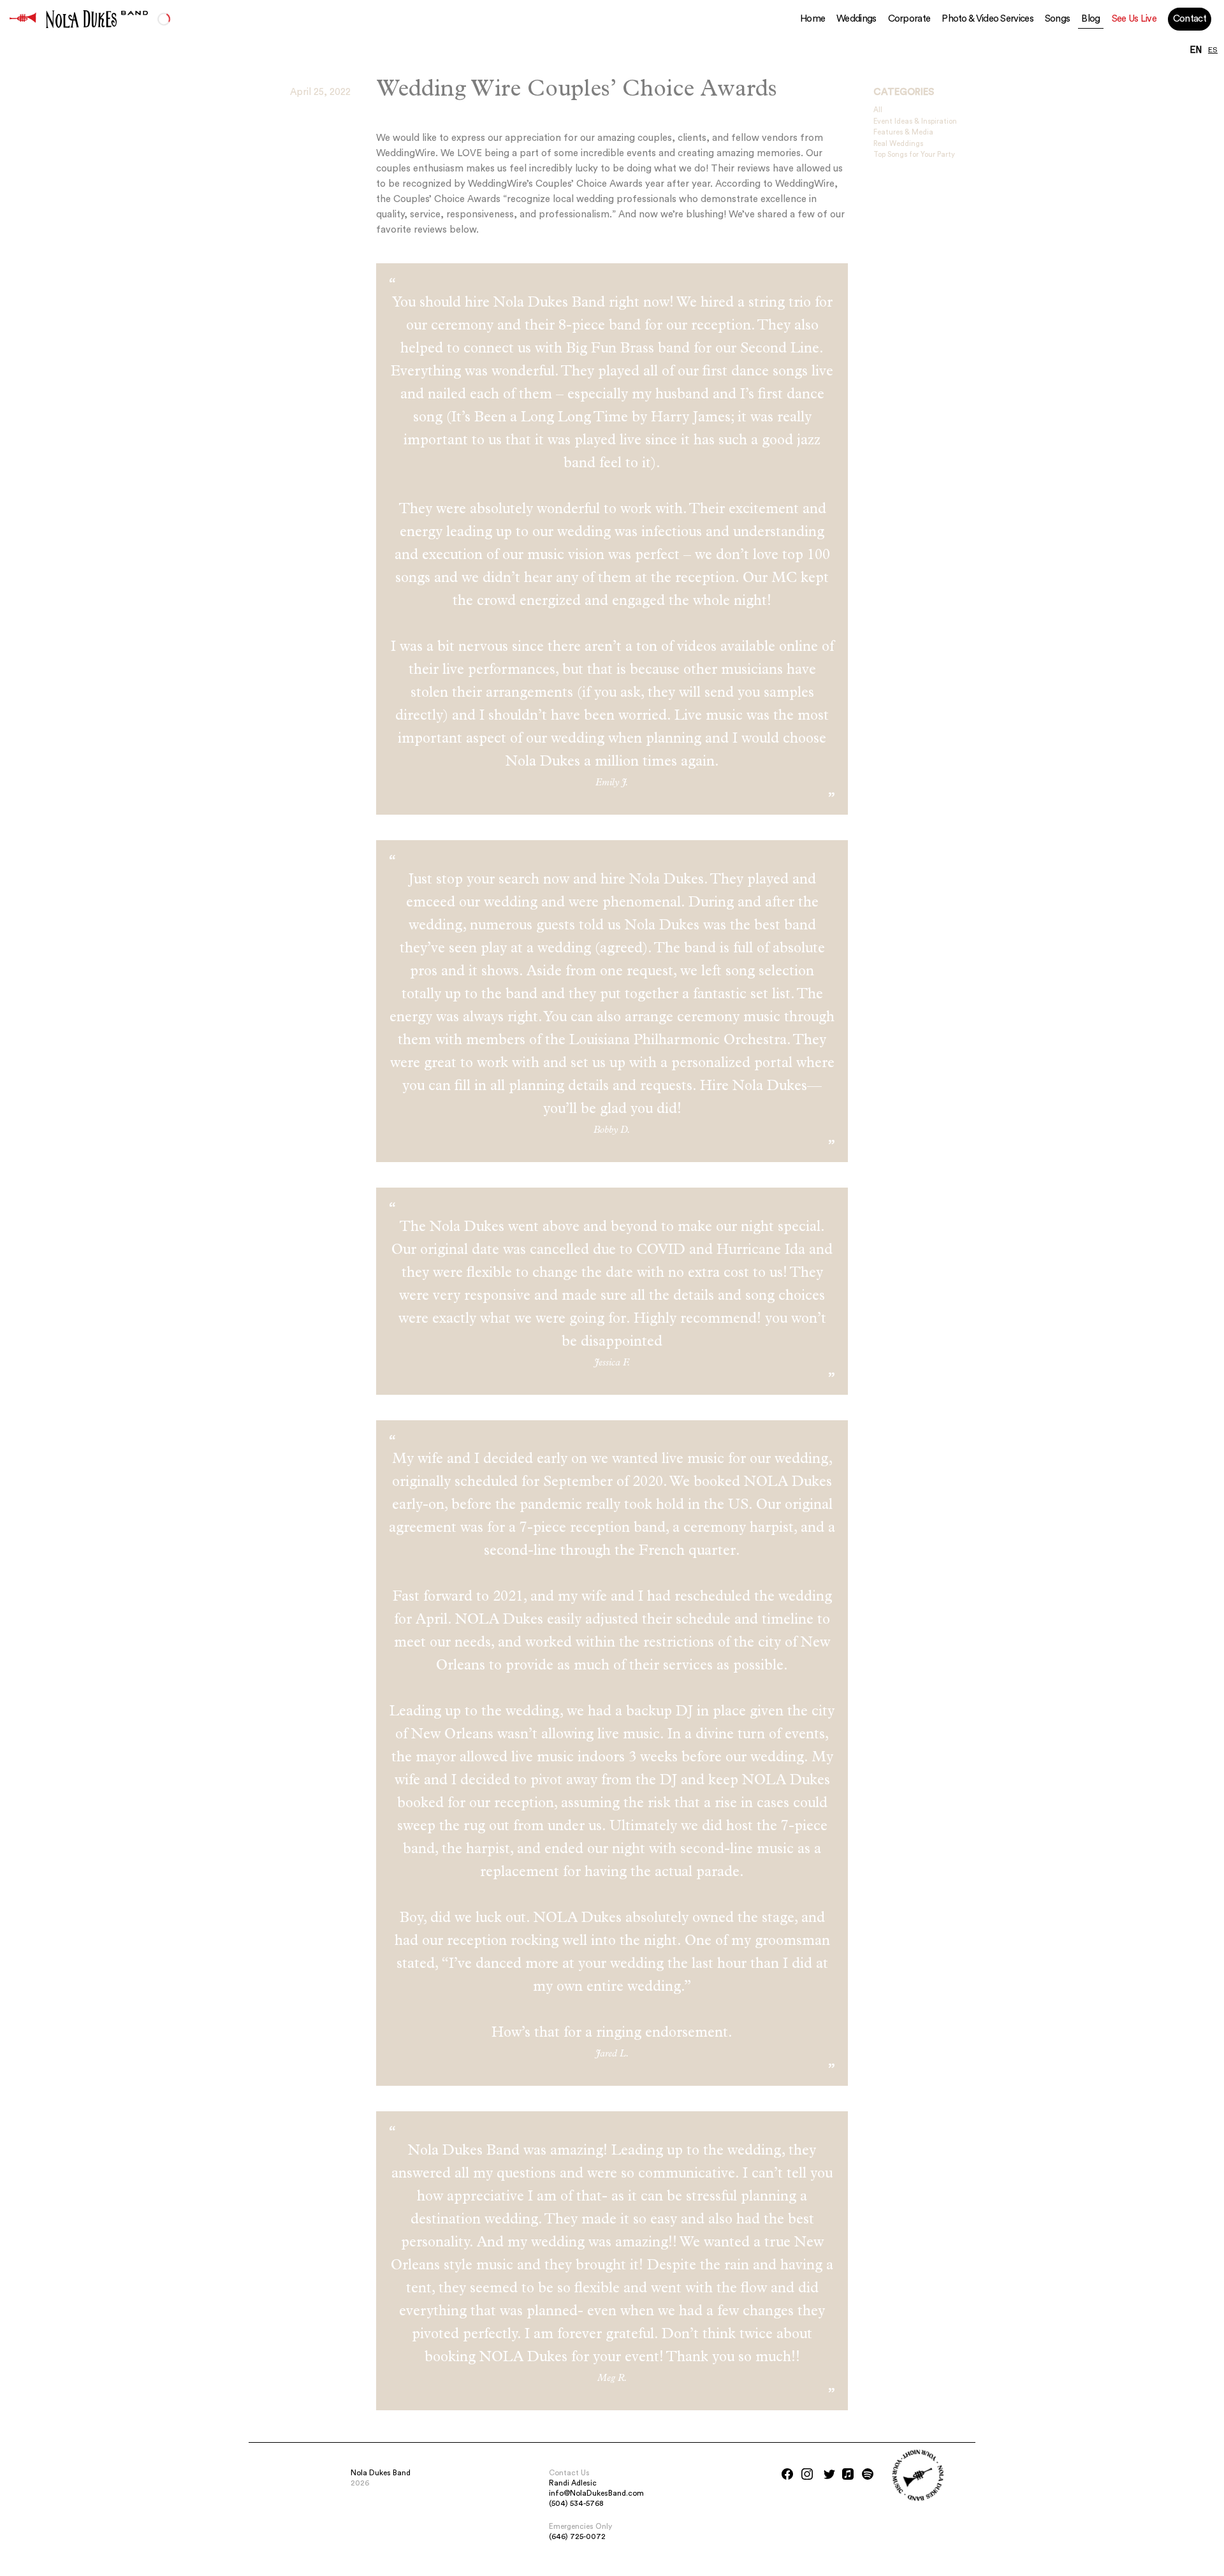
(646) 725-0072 (577, 2536)
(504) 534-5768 (576, 2503)
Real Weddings (898, 144)
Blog (1090, 19)
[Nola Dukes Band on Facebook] (787, 2474)
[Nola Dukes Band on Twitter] (829, 2474)
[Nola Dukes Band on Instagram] (807, 2474)
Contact (1190, 19)
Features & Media (903, 132)
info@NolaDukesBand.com (596, 2493)
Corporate (909, 19)
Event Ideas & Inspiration (915, 121)
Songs (1058, 19)
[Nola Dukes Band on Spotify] (868, 2474)
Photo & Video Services (987, 19)
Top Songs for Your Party (914, 155)
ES (1213, 50)
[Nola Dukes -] (23, 19)
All (878, 110)
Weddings (856, 19)
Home (812, 19)
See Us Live (1134, 19)
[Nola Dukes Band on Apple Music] (848, 2474)
